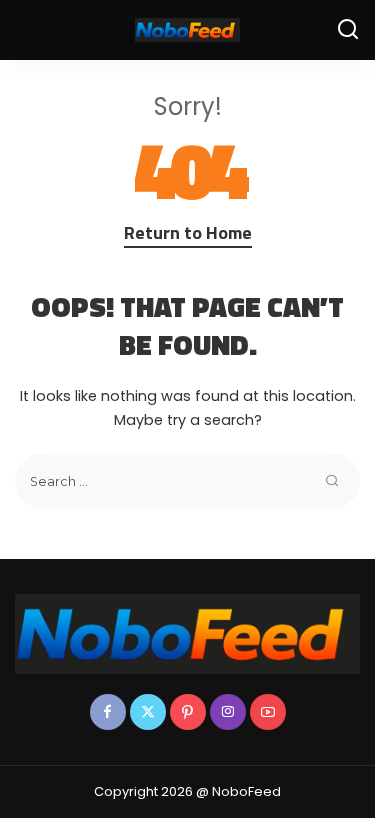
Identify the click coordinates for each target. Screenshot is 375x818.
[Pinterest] (188, 712)
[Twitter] (148, 712)
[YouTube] (268, 712)
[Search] (348, 30)
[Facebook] (108, 712)
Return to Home (188, 232)
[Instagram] (228, 712)
